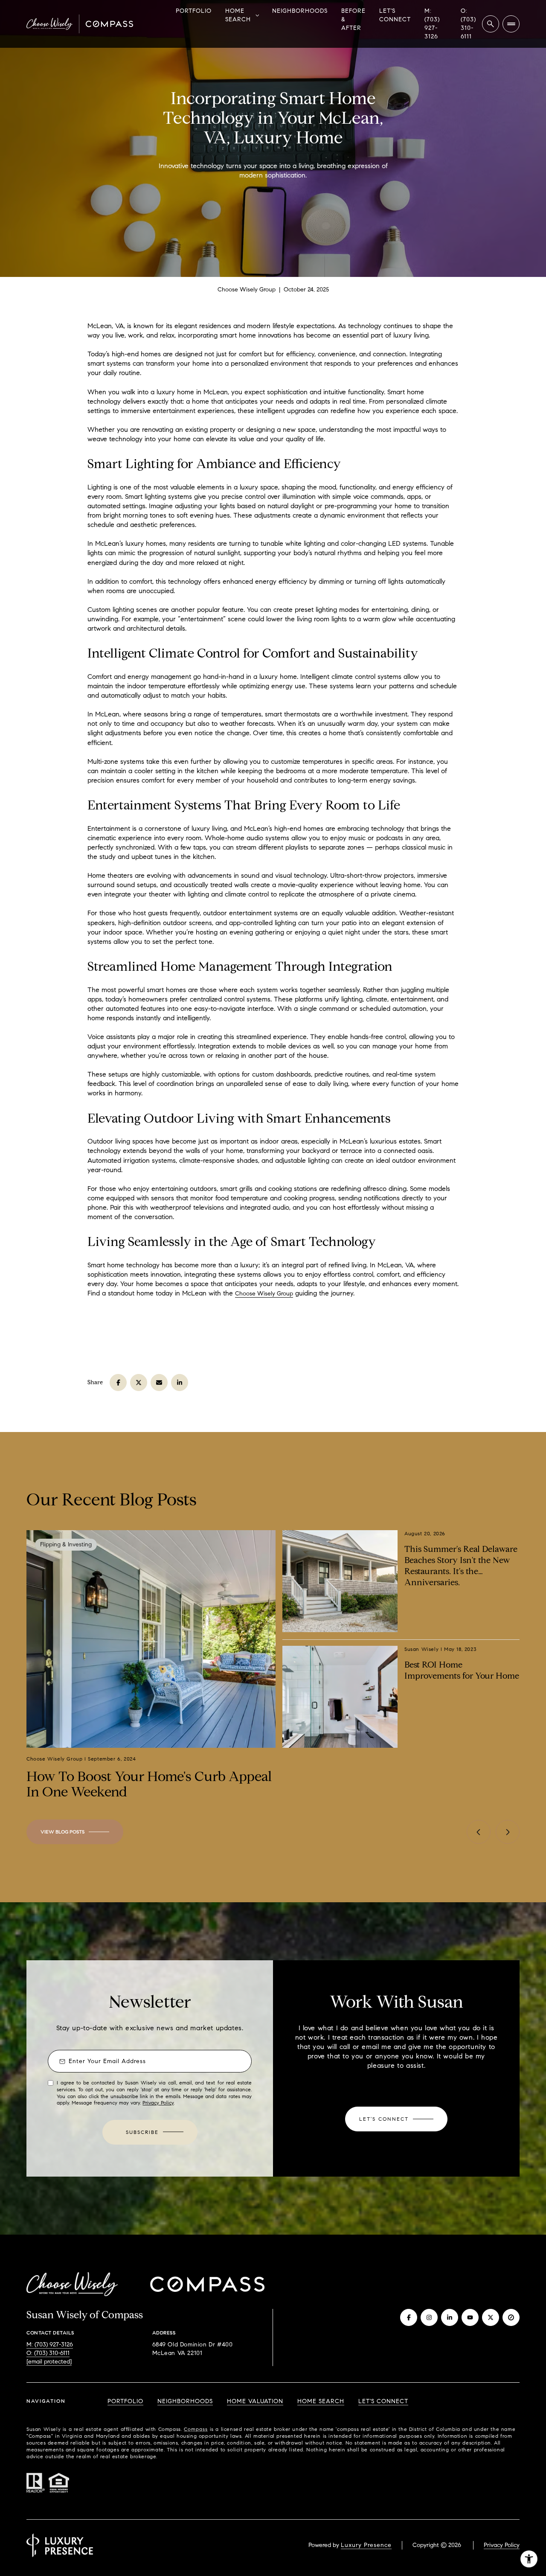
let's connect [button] (383, 2401)
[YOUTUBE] (470, 2317)
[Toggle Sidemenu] (511, 24)
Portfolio (194, 11)
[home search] (491, 24)
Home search (321, 2401)
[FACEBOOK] (409, 2317)
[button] (396, 2119)
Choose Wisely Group (264, 1294)
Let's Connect (395, 15)
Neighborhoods (300, 11)
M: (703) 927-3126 (432, 24)
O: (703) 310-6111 (468, 24)
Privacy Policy (158, 2103)
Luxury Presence (366, 2545)
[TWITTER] (491, 2317)
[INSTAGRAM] (429, 2317)
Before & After (353, 19)
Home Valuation (255, 2401)
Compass (196, 2429)
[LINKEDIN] (450, 2317)
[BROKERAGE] (511, 2317)
